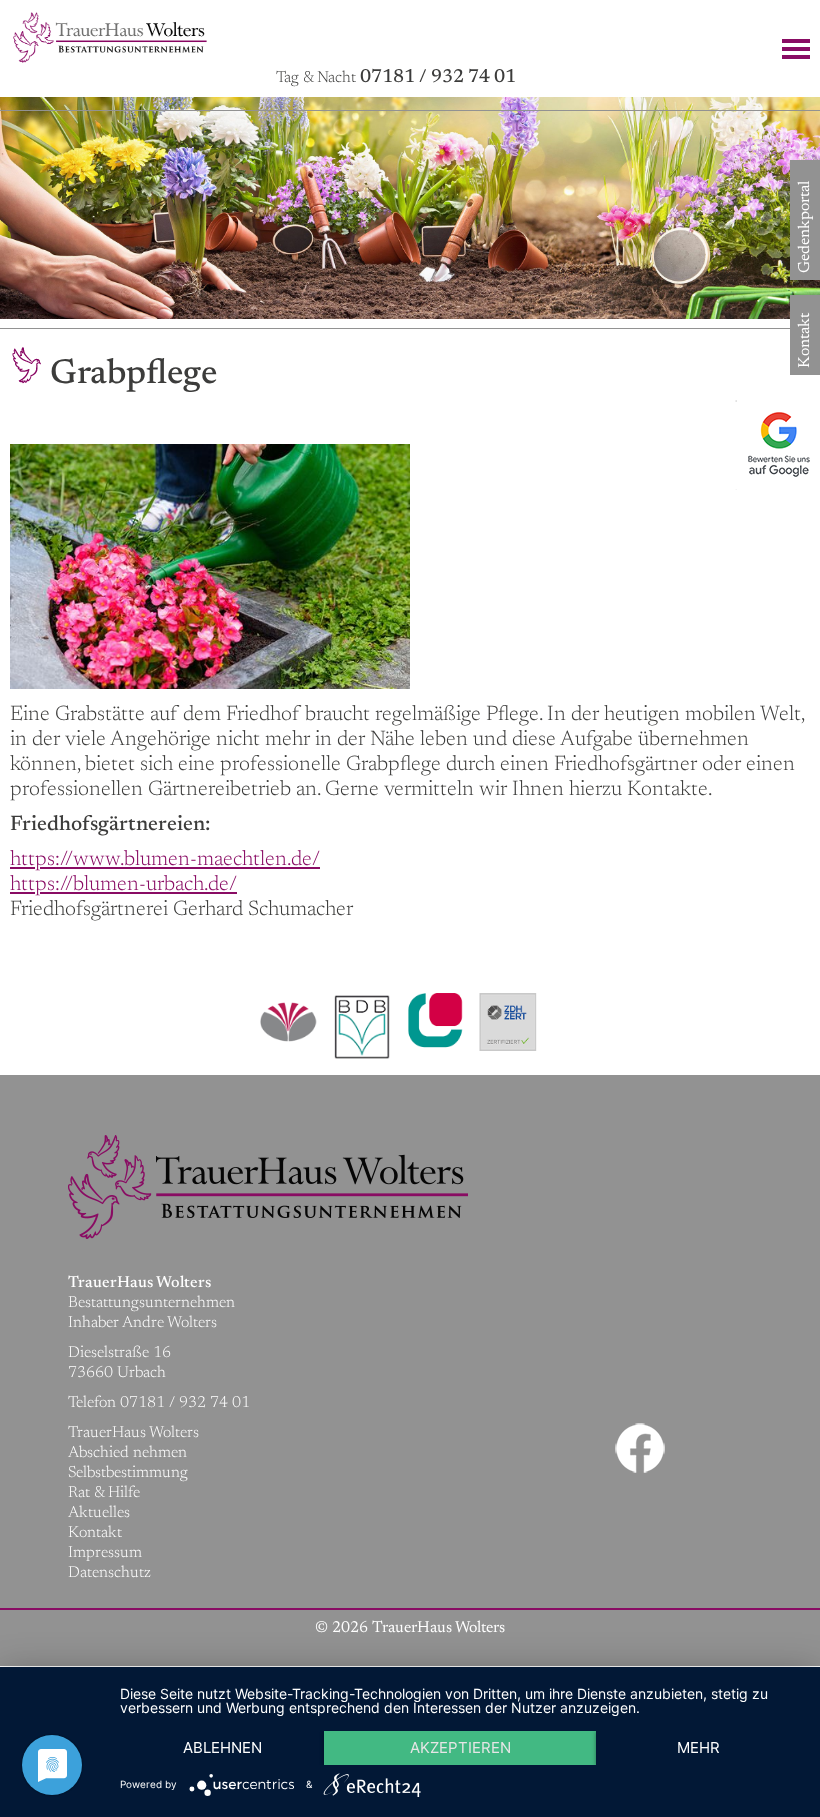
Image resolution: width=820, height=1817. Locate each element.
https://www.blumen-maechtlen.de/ (165, 860)
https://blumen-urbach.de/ (123, 885)
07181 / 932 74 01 (438, 77)
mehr (698, 1747)
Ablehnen (222, 1747)
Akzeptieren (460, 1747)
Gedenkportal (805, 258)
